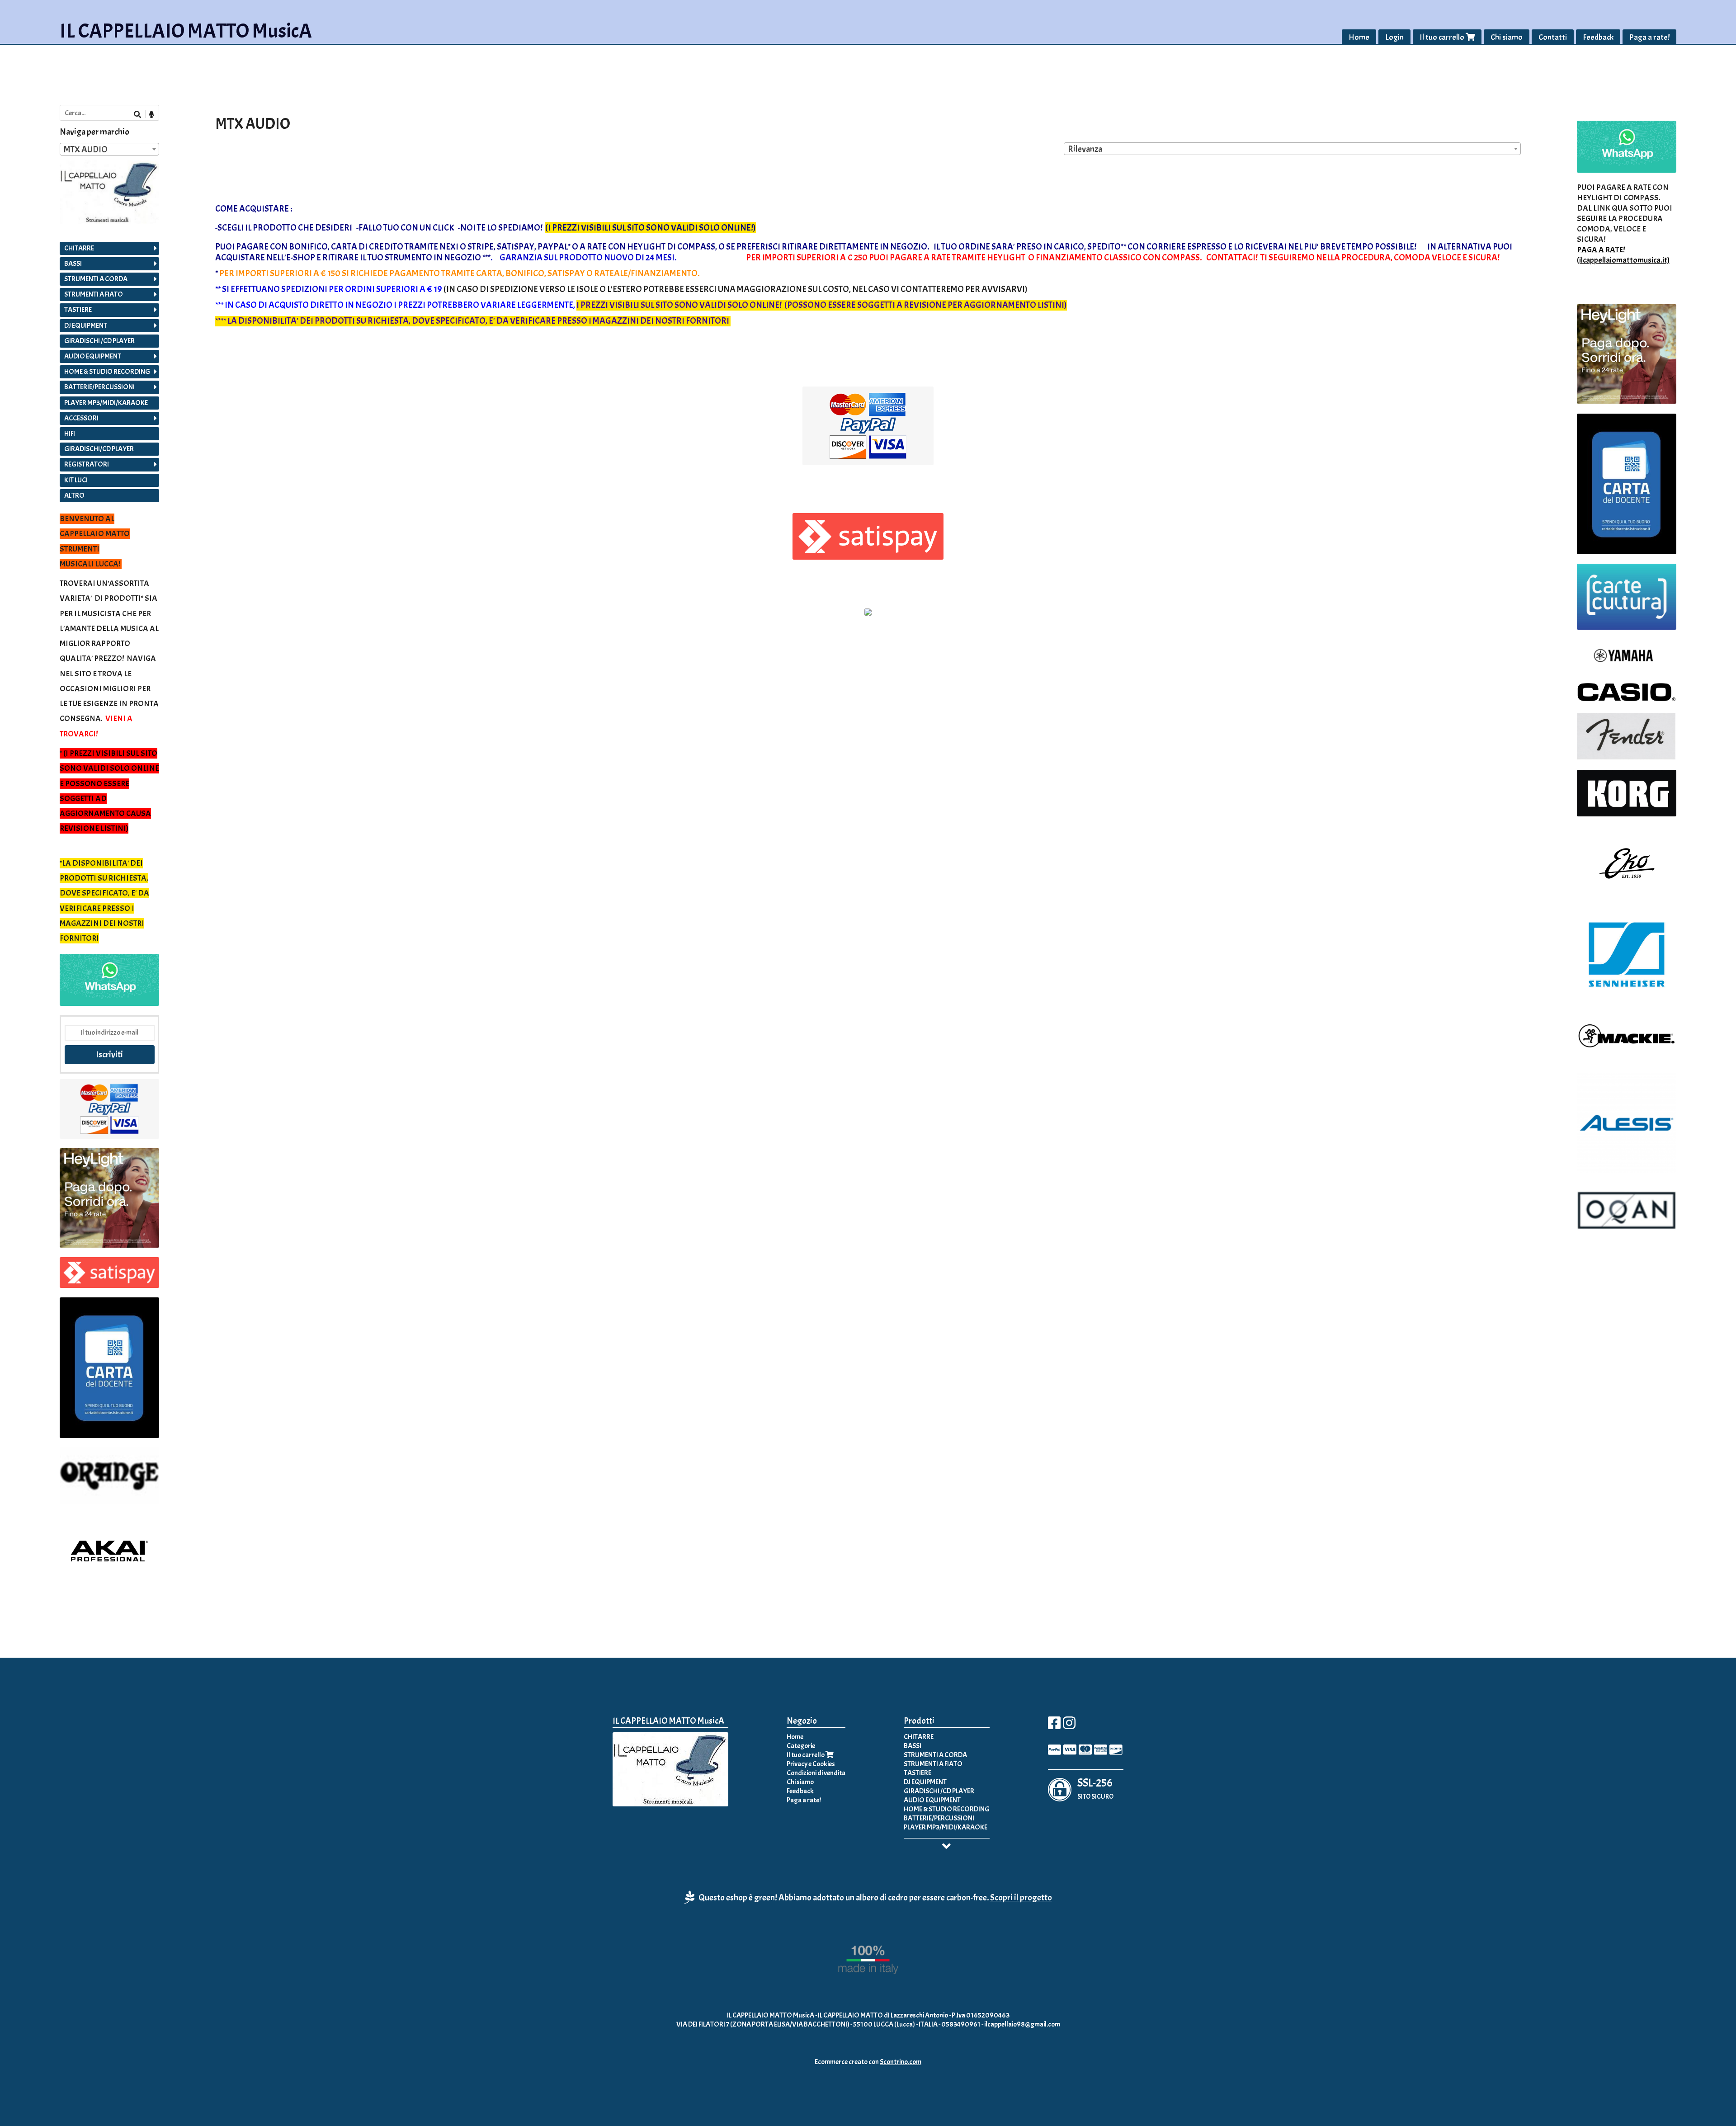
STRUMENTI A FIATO (94, 294)
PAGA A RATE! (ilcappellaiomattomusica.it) (1623, 255)
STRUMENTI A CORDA (96, 279)
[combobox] (1292, 149)
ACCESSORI (81, 418)
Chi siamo (1507, 37)
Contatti (1553, 37)
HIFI (70, 434)
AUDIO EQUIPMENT (93, 356)
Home (1359, 37)
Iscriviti (109, 1054)
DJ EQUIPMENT (86, 325)
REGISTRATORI (87, 464)
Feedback (1598, 37)
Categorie (801, 1746)
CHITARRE (79, 248)
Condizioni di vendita (816, 1773)
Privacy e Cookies (811, 1764)
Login (1394, 37)
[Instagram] (1069, 1726)
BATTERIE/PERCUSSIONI (99, 387)
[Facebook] (1054, 1726)
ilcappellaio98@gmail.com (1022, 2024)
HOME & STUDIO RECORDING (107, 372)
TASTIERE (78, 310)
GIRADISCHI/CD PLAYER (99, 449)
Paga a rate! (1649, 37)
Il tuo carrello (1443, 37)
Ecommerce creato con (868, 2062)
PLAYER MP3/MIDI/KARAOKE (106, 403)
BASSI (73, 264)
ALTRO (74, 495)
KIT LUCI (76, 480)
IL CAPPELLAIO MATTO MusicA (186, 31)
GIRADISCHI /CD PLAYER (99, 341)
